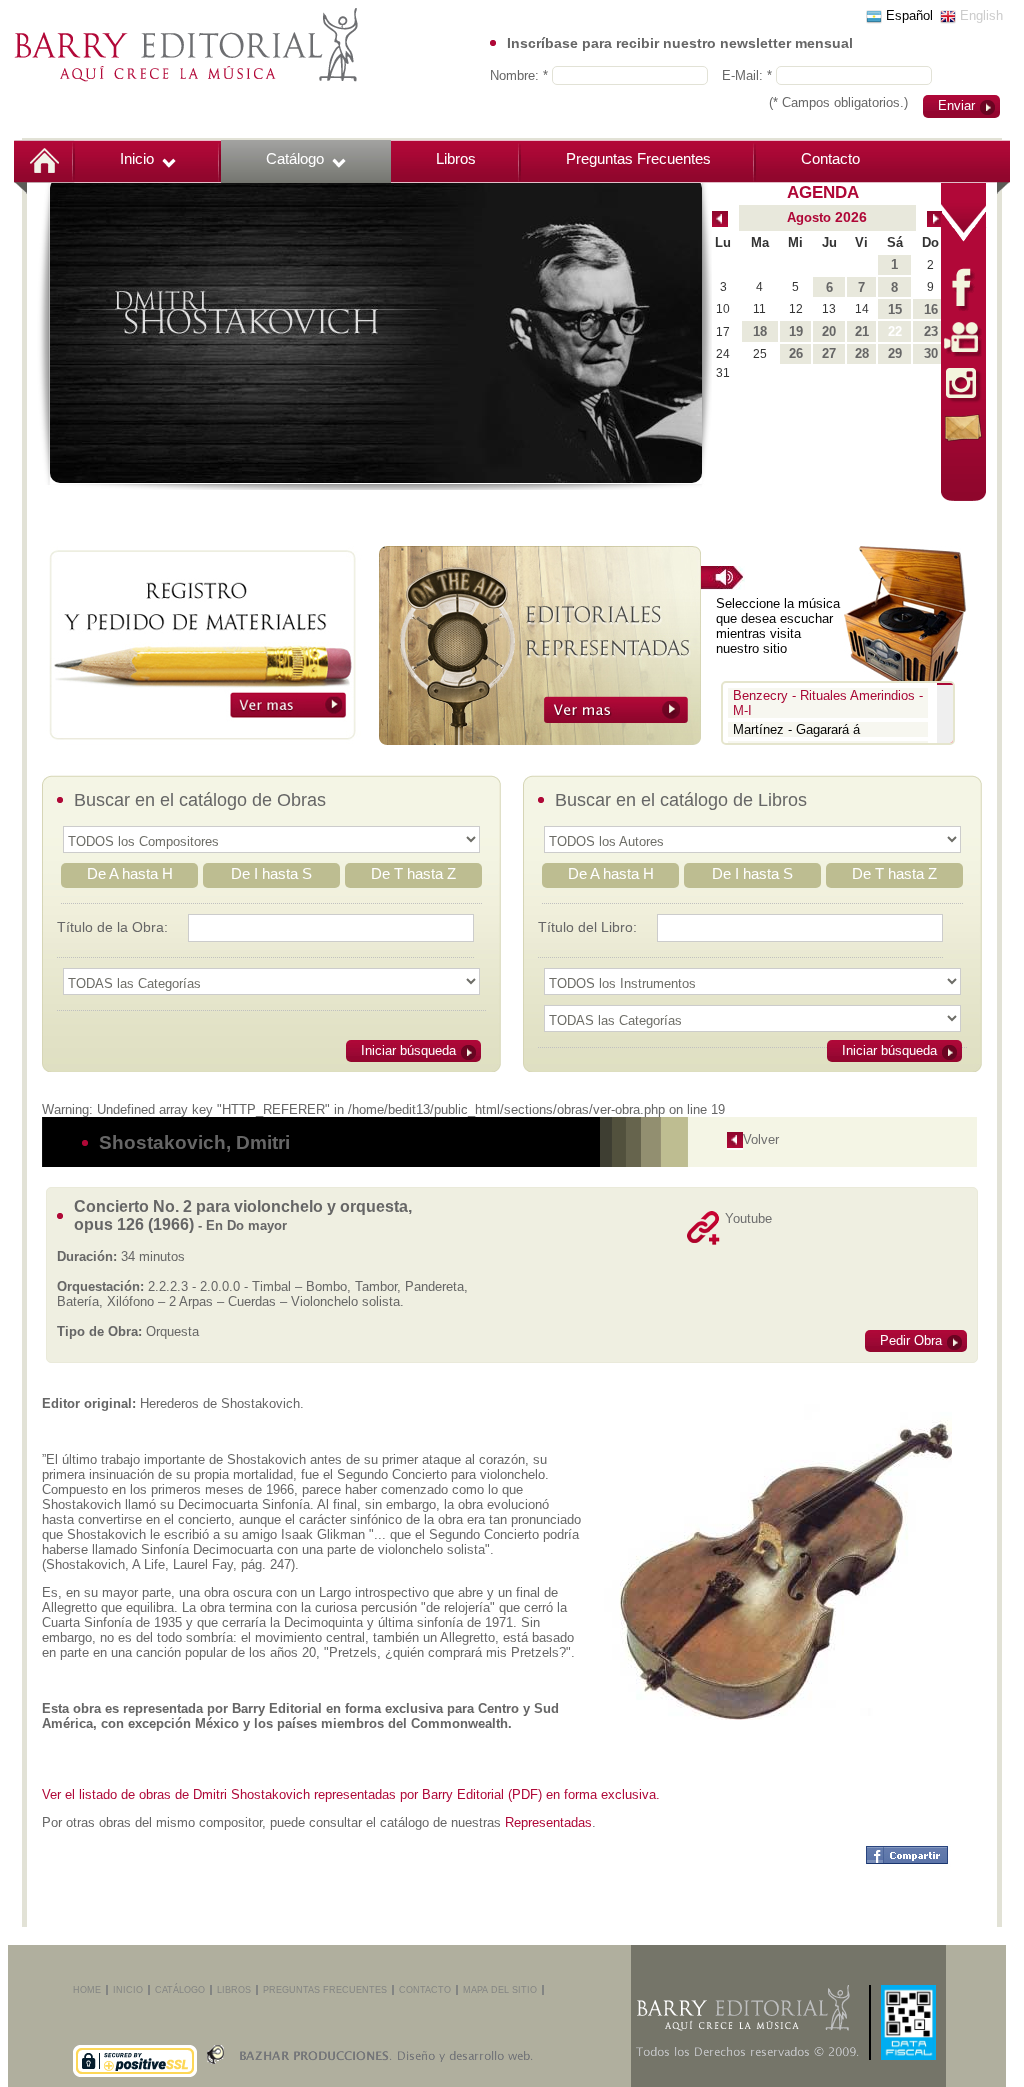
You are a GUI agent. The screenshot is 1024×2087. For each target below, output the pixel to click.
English (979, 15)
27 (829, 353)
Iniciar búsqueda (408, 1050)
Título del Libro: (587, 927)
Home (87, 1990)
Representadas (548, 1822)
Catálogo (295, 158)
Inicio (137, 158)
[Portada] (44, 158)
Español (907, 15)
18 (760, 331)
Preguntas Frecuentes (638, 158)
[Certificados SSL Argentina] (135, 2036)
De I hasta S (271, 873)
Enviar (956, 105)
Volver (761, 1139)
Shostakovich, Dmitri (194, 1142)
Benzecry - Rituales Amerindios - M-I (828, 703)
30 (931, 353)
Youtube (748, 1218)
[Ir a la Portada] (186, 43)
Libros (456, 158)
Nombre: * (521, 75)
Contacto (830, 158)
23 (931, 331)
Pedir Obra (911, 1340)
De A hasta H (130, 873)
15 (895, 309)
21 (862, 331)
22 (895, 331)
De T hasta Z (413, 873)
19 (796, 331)
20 (829, 331)
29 (895, 353)
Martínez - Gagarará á (796, 729)
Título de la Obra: (112, 927)
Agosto (809, 217)
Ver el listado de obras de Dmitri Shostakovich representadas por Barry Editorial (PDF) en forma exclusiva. (351, 1794)
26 (796, 353)
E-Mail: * (749, 75)
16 (931, 309)
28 (862, 353)
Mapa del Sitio (500, 1990)
